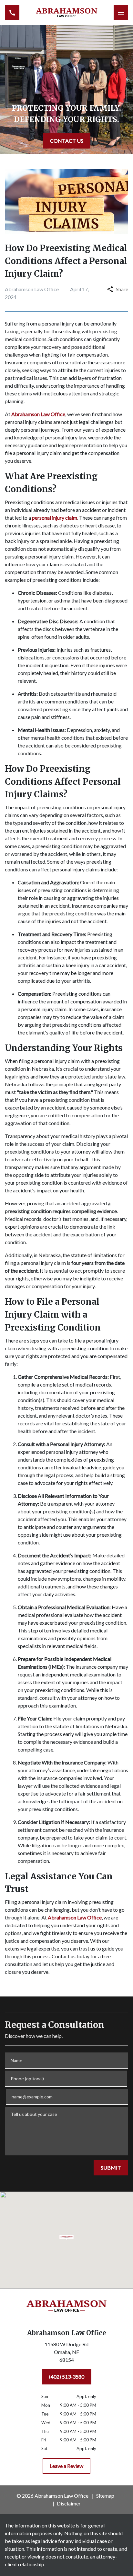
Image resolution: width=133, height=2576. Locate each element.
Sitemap (105, 2496)
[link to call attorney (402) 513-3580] (12, 12)
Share (122, 289)
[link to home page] (67, 12)
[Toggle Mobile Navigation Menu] (121, 12)
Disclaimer (69, 2503)
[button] (67, 2238)
